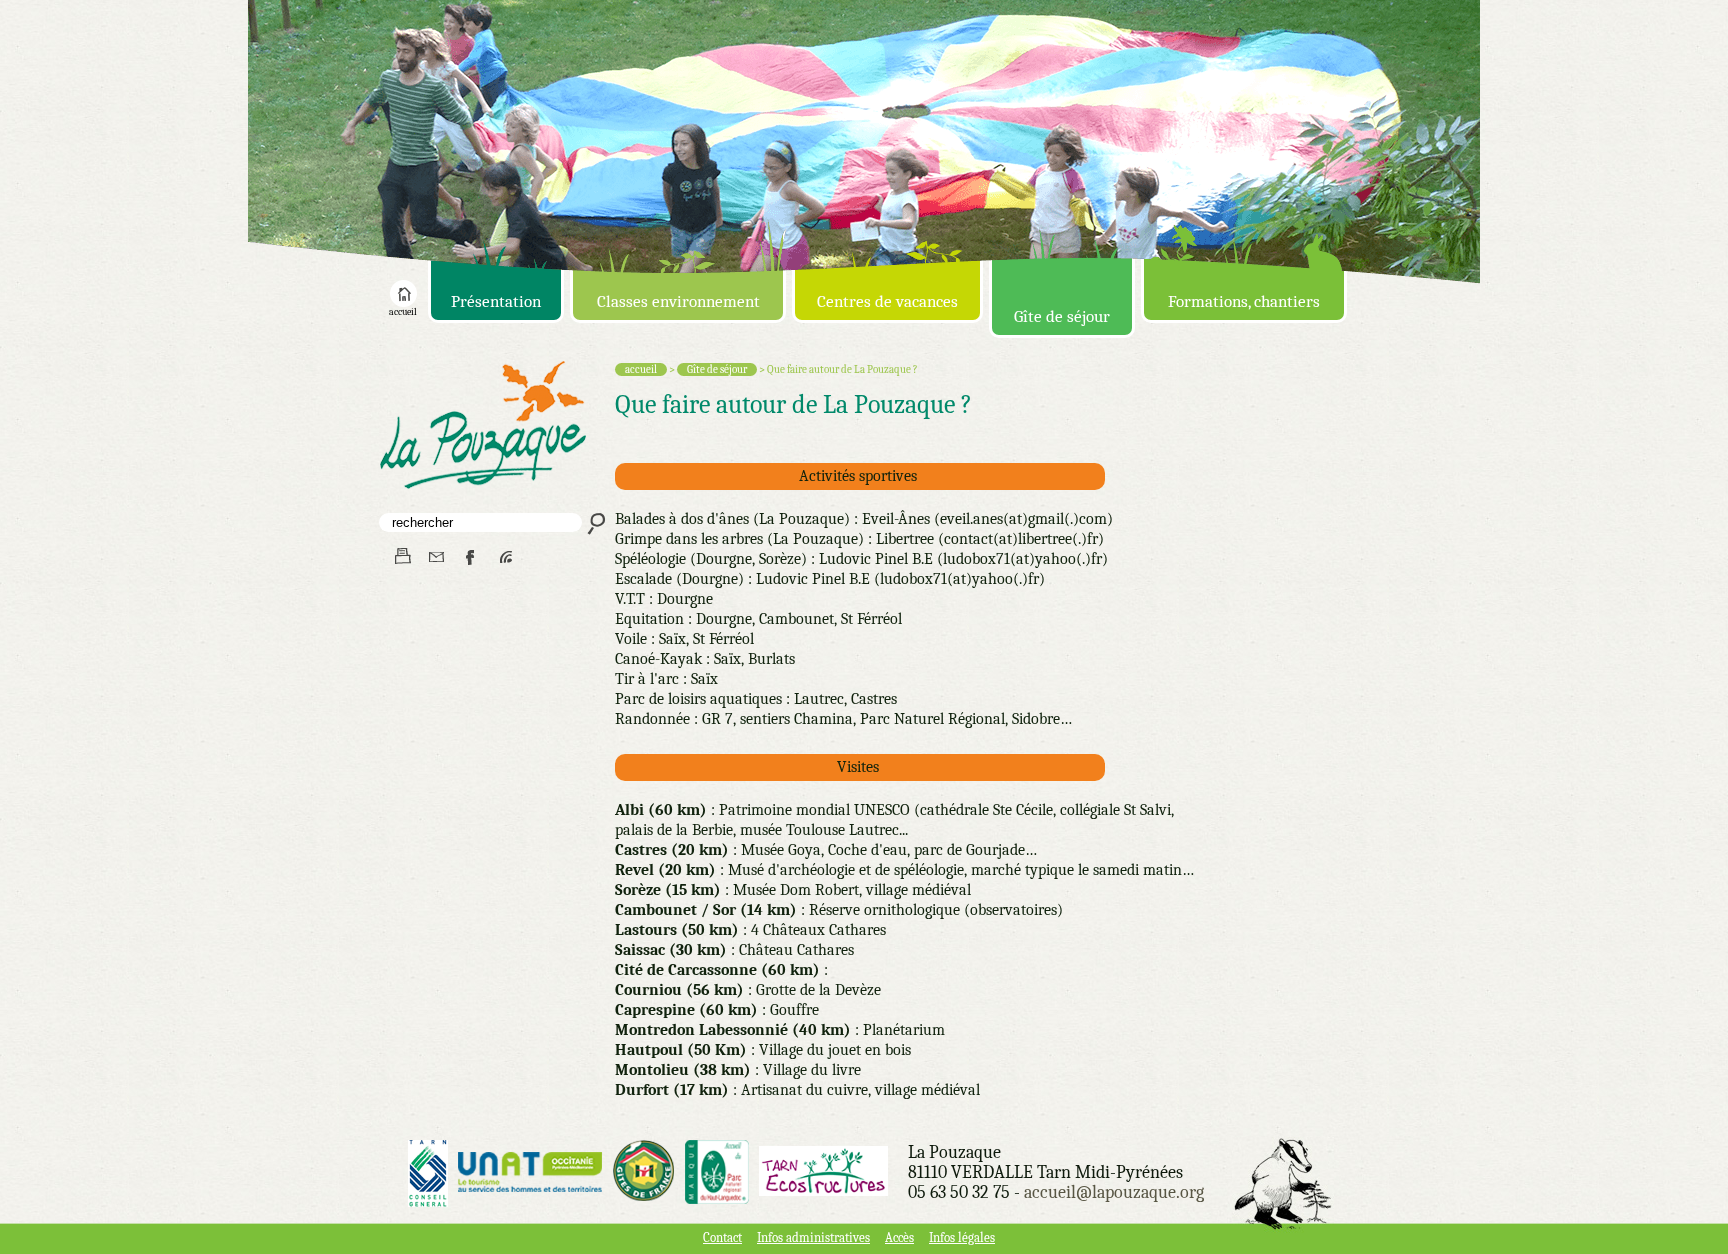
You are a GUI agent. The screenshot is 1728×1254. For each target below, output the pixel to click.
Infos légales (962, 1237)
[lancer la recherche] (594, 522)
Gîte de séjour (1062, 316)
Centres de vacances (887, 301)
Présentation (496, 301)
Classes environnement (678, 301)
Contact (722, 1237)
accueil (403, 312)
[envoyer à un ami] (436, 557)
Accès (899, 1237)
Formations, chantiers (1244, 301)
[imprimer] (401, 557)
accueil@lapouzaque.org (1114, 1192)
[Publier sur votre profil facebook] (471, 557)
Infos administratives (813, 1237)
